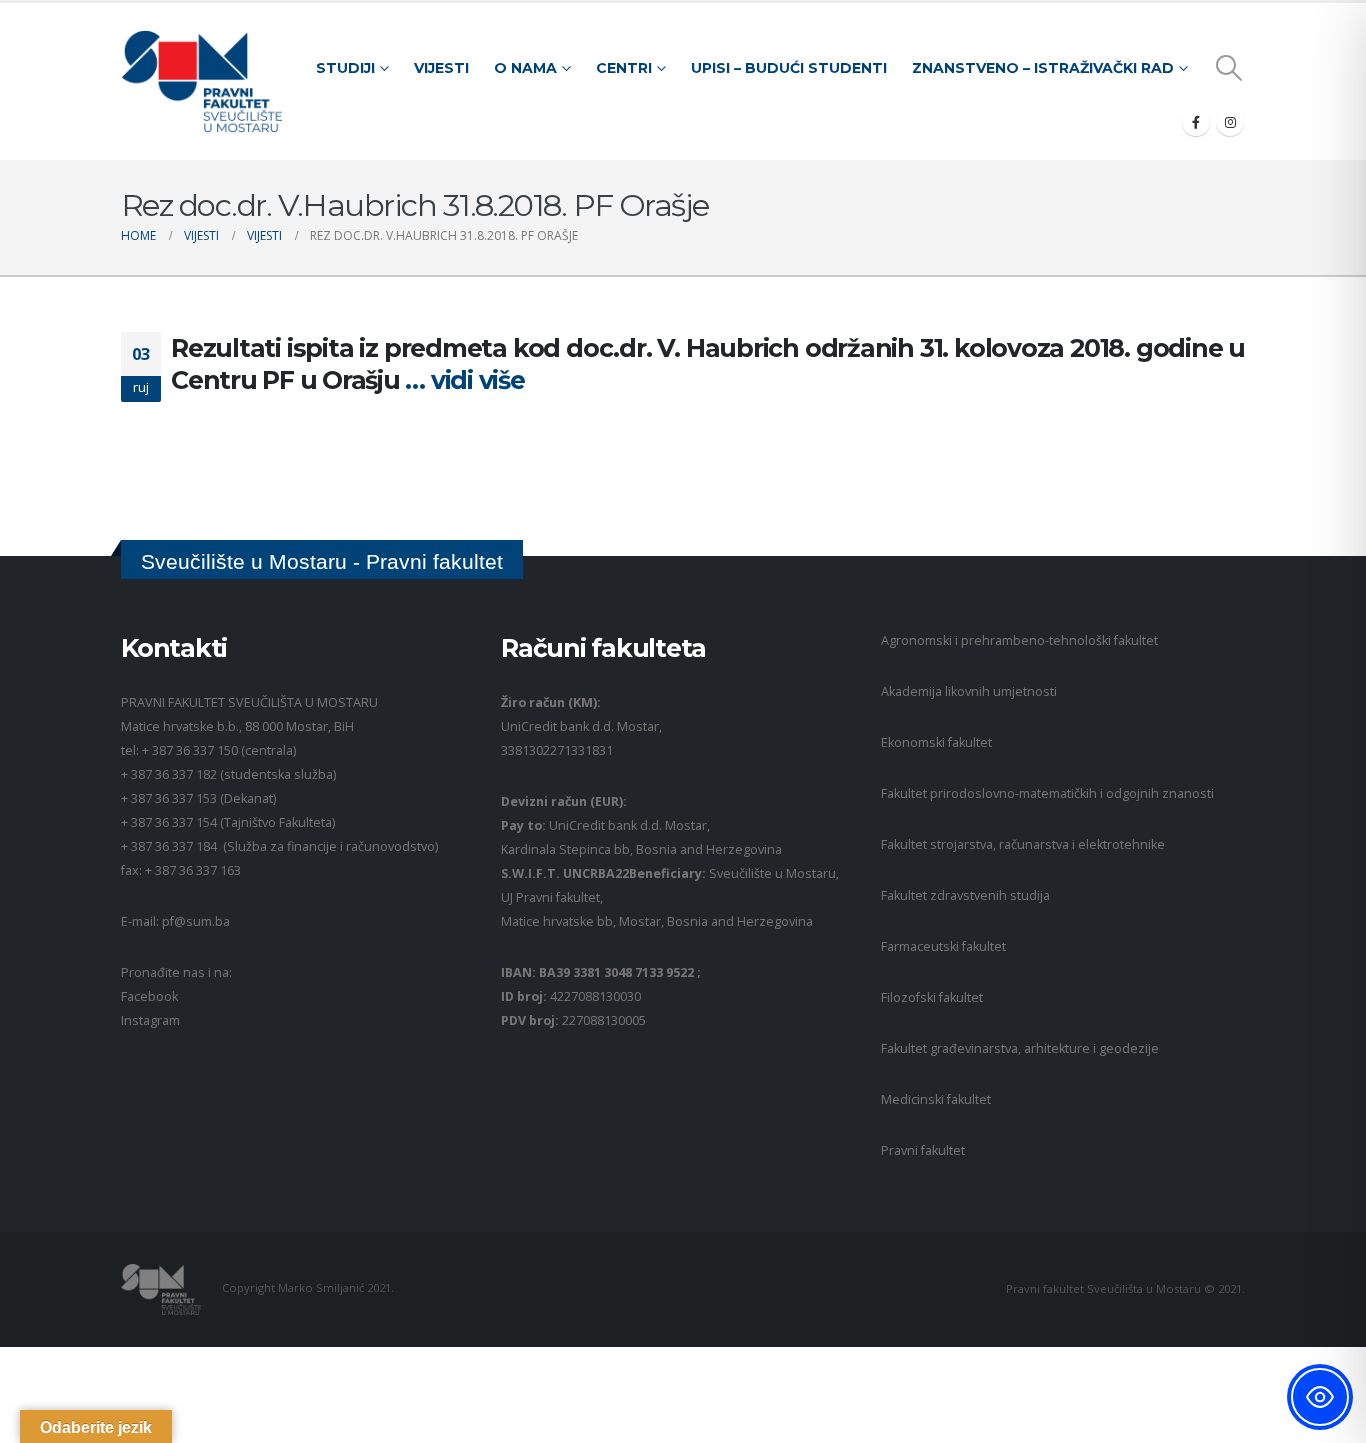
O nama (525, 68)
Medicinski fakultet (936, 1099)
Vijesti (441, 68)
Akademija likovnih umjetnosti (969, 691)
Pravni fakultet (923, 1150)
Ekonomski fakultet (936, 742)
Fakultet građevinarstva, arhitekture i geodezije (1020, 1048)
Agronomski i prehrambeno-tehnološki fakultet (1019, 640)
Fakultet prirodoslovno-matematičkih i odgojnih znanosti (1047, 793)
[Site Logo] (201, 81)
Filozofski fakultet (932, 997)
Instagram (150, 1020)
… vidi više (464, 380)
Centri (624, 68)
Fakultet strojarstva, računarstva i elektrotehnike (1023, 844)
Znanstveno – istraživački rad (1043, 68)
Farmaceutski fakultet (943, 946)
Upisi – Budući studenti (789, 68)
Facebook (149, 996)
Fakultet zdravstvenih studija (965, 895)
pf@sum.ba (196, 921)
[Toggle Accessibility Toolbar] (1320, 1397)
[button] (1229, 68)
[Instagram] (1230, 122)
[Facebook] (1196, 122)
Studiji (345, 68)
